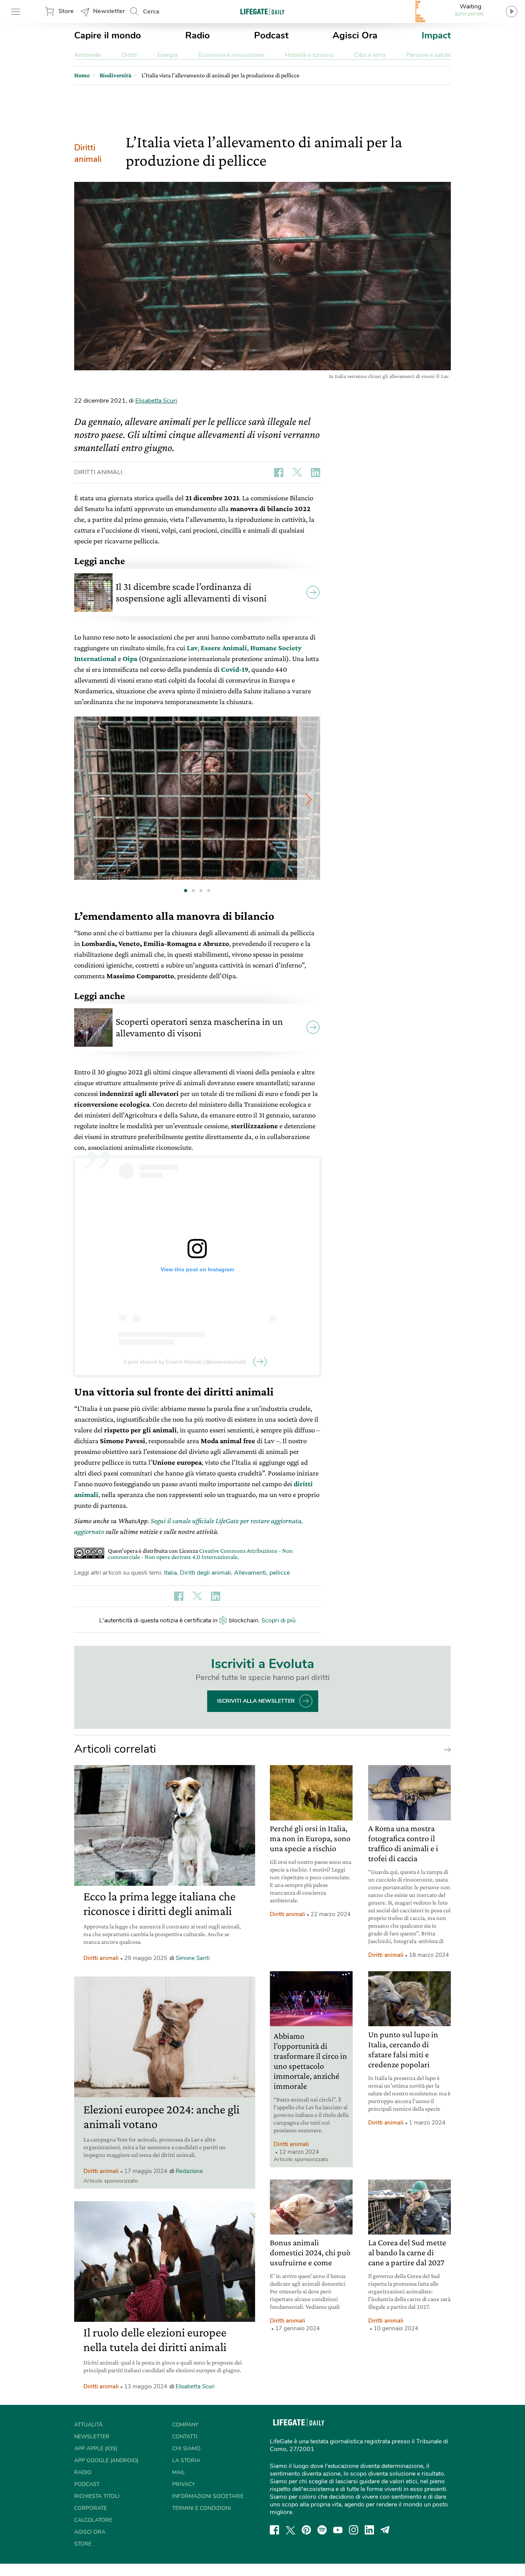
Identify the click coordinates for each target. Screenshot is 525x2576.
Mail (179, 2472)
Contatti (185, 2437)
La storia (186, 2460)
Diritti (129, 55)
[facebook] (274, 2530)
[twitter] (291, 2530)
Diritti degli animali (205, 1573)
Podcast (271, 35)
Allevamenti (250, 1573)
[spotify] (322, 2530)
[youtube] (338, 2530)
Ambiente (87, 55)
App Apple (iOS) (96, 2449)
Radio (198, 35)
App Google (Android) (106, 2460)
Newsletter (109, 11)
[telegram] (385, 2530)
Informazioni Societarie (208, 2496)
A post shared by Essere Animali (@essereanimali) (185, 1362)
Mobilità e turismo (309, 55)
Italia (170, 1573)
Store (66, 11)
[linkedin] (369, 2530)
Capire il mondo (108, 35)
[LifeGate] (262, 11)
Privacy (184, 2484)
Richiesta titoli (97, 2496)
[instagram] (354, 2530)
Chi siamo (186, 2449)
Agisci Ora (355, 35)
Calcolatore (93, 2520)
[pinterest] (306, 2530)
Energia (167, 55)
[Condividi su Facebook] (279, 473)
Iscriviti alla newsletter (256, 1701)
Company (185, 2425)
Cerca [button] (151, 12)
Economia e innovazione (231, 55)
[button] (309, 799)
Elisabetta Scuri (156, 401)
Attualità (88, 2425)
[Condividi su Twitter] (297, 473)
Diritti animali (88, 153)
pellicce (280, 1573)
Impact (436, 35)
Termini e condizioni (202, 2508)
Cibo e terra (370, 55)
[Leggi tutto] (445, 1749)
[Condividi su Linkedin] (316, 473)
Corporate (91, 2508)
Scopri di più (278, 1620)
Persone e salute (429, 55)
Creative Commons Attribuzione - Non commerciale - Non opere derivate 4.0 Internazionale (200, 1554)
